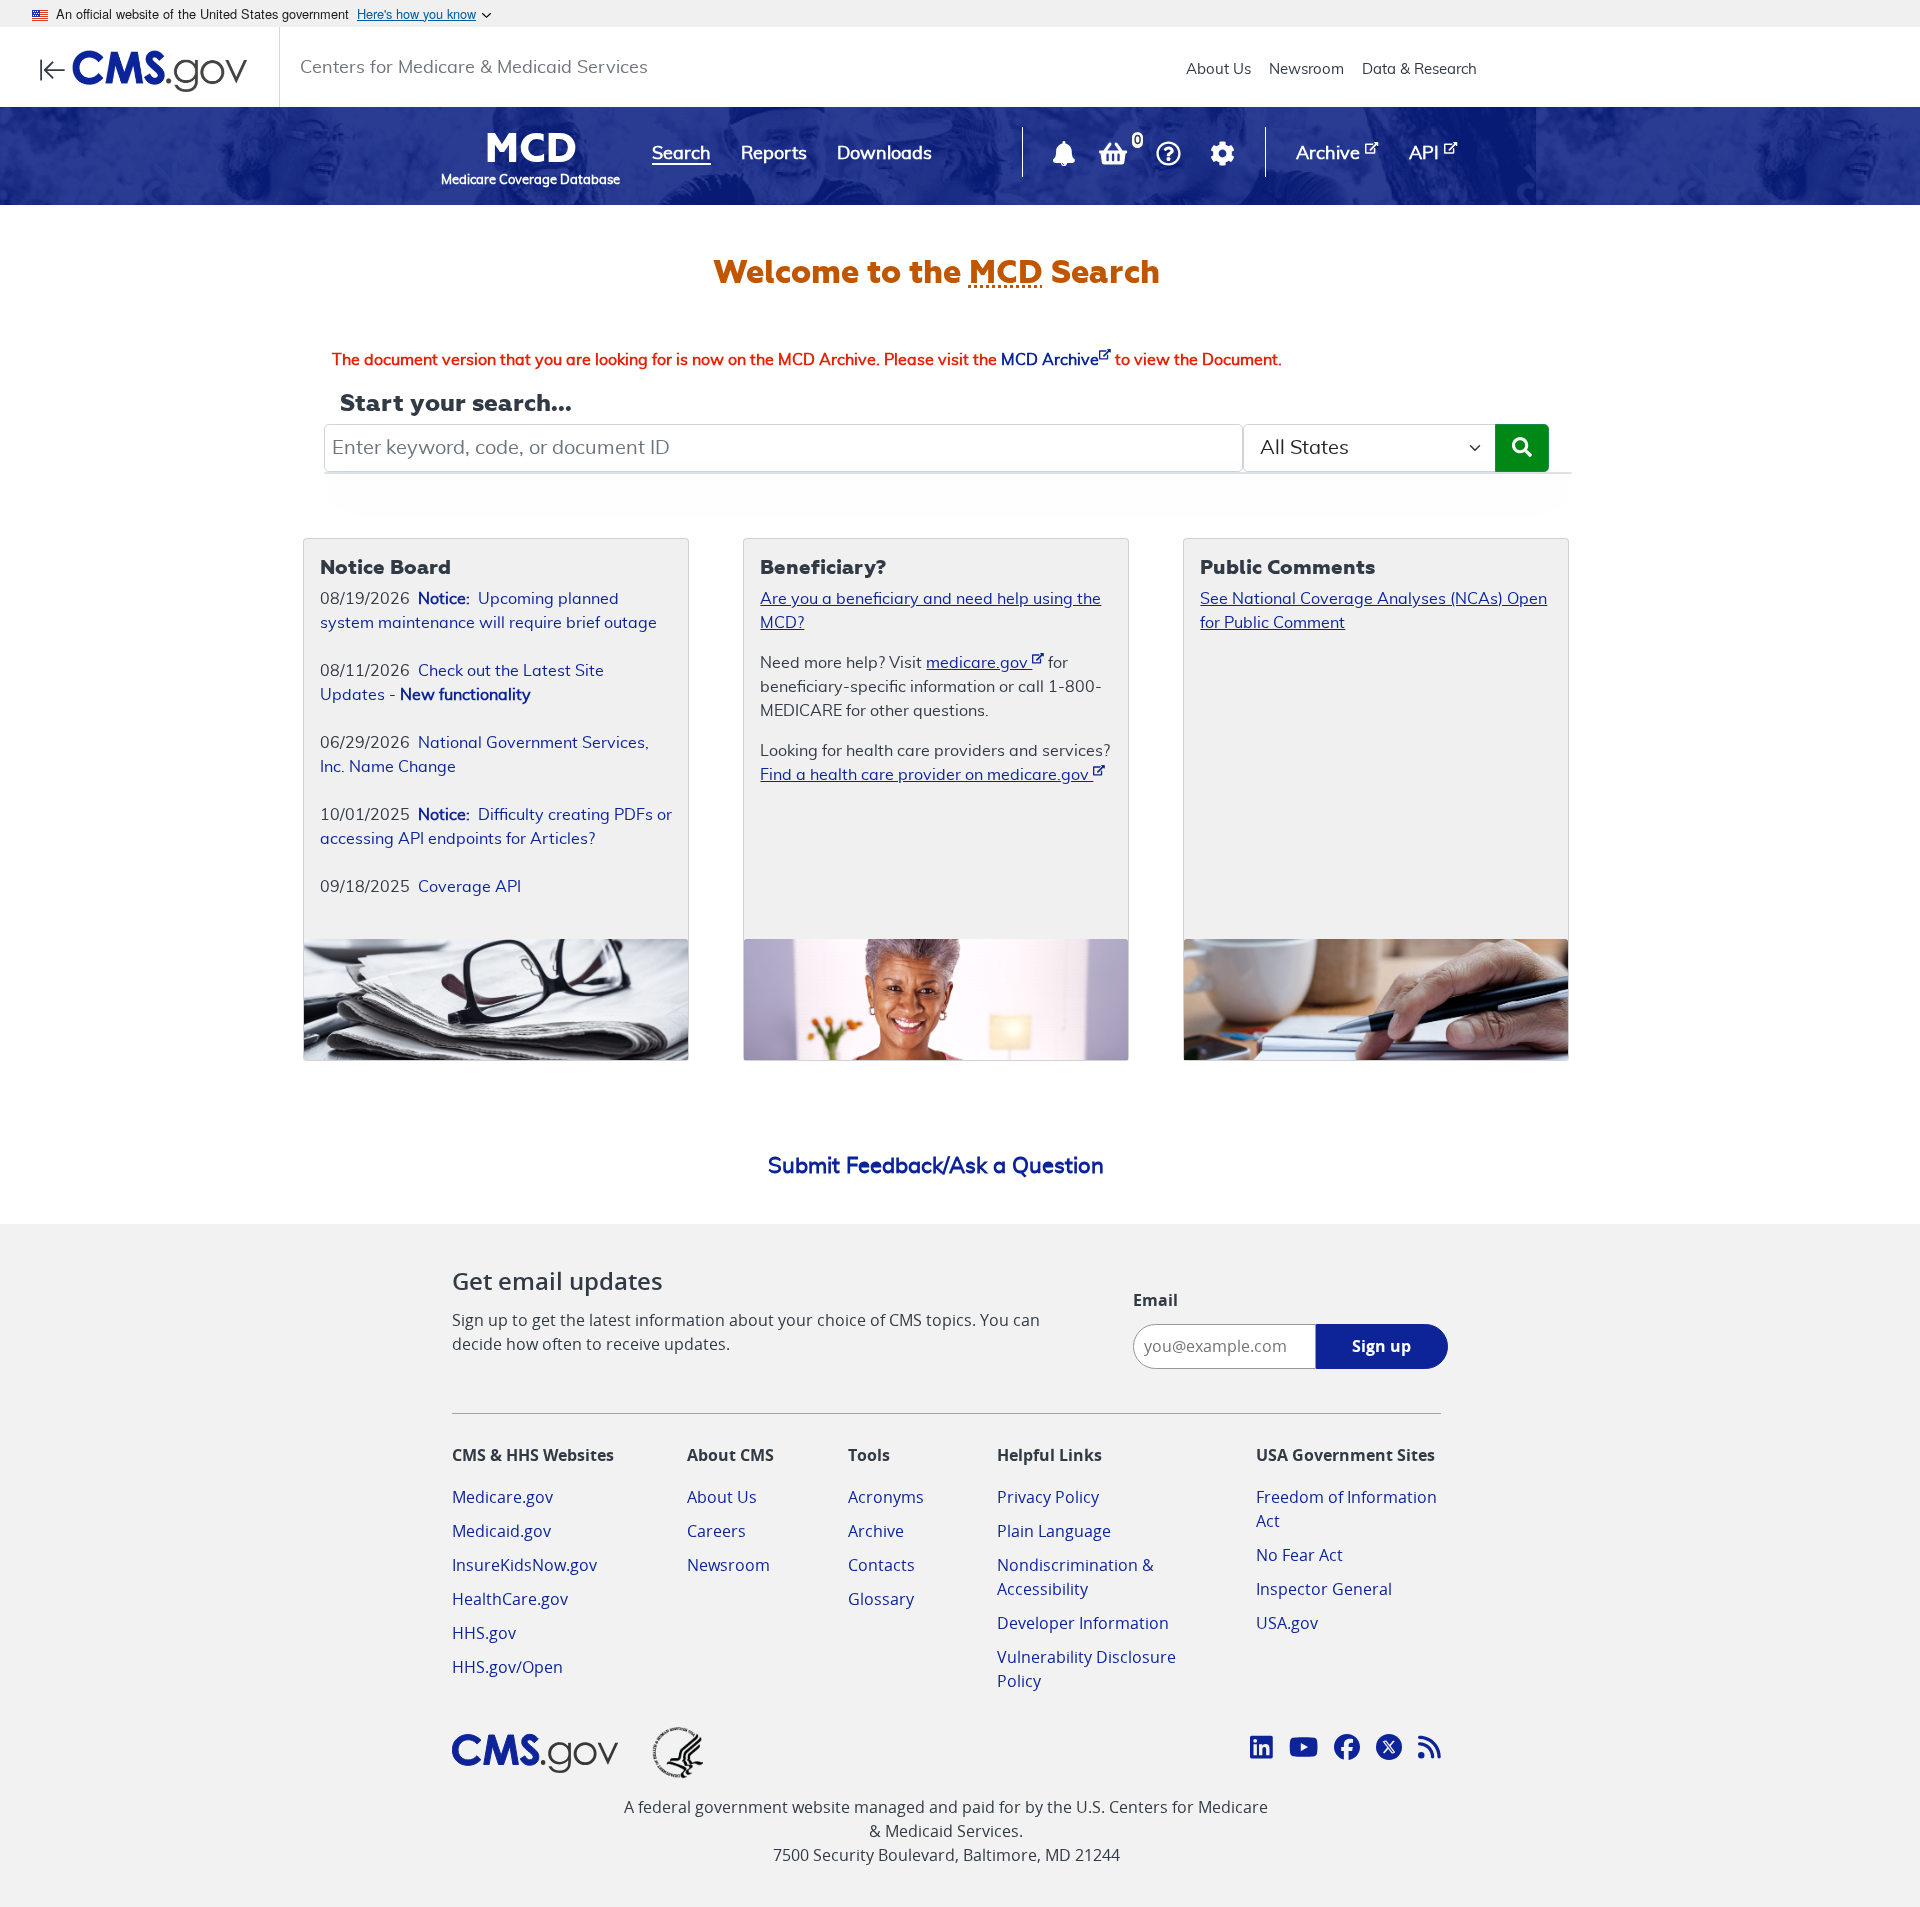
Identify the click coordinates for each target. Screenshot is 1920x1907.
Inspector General (1324, 1589)
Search (681, 154)
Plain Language (1054, 1531)
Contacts (881, 1565)
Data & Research (1419, 69)
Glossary (881, 1599)
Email (1155, 1300)
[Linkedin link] (1261, 1750)
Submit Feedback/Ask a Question (936, 1166)
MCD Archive (1050, 360)
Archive (876, 1531)
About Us (1218, 69)
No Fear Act (1299, 1555)
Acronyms (886, 1497)
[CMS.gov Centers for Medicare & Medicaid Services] (149, 71)
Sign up (1381, 1346)
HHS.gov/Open (507, 1667)
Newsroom (1306, 69)
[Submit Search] (1522, 448)
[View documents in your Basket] (1115, 158)
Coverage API (469, 887)
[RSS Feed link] (1429, 1750)
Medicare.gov (502, 1497)
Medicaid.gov (501, 1531)
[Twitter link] (1389, 1750)
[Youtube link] (1303, 1750)
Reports (774, 154)
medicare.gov (979, 663)
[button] (1066, 158)
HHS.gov (484, 1633)
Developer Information (1083, 1623)
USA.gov (1287, 1623)
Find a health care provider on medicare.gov (926, 775)
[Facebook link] (1347, 1750)
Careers (716, 1531)
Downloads (884, 154)
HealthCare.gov (510, 1599)
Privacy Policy (1048, 1497)
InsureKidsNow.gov (524, 1565)
